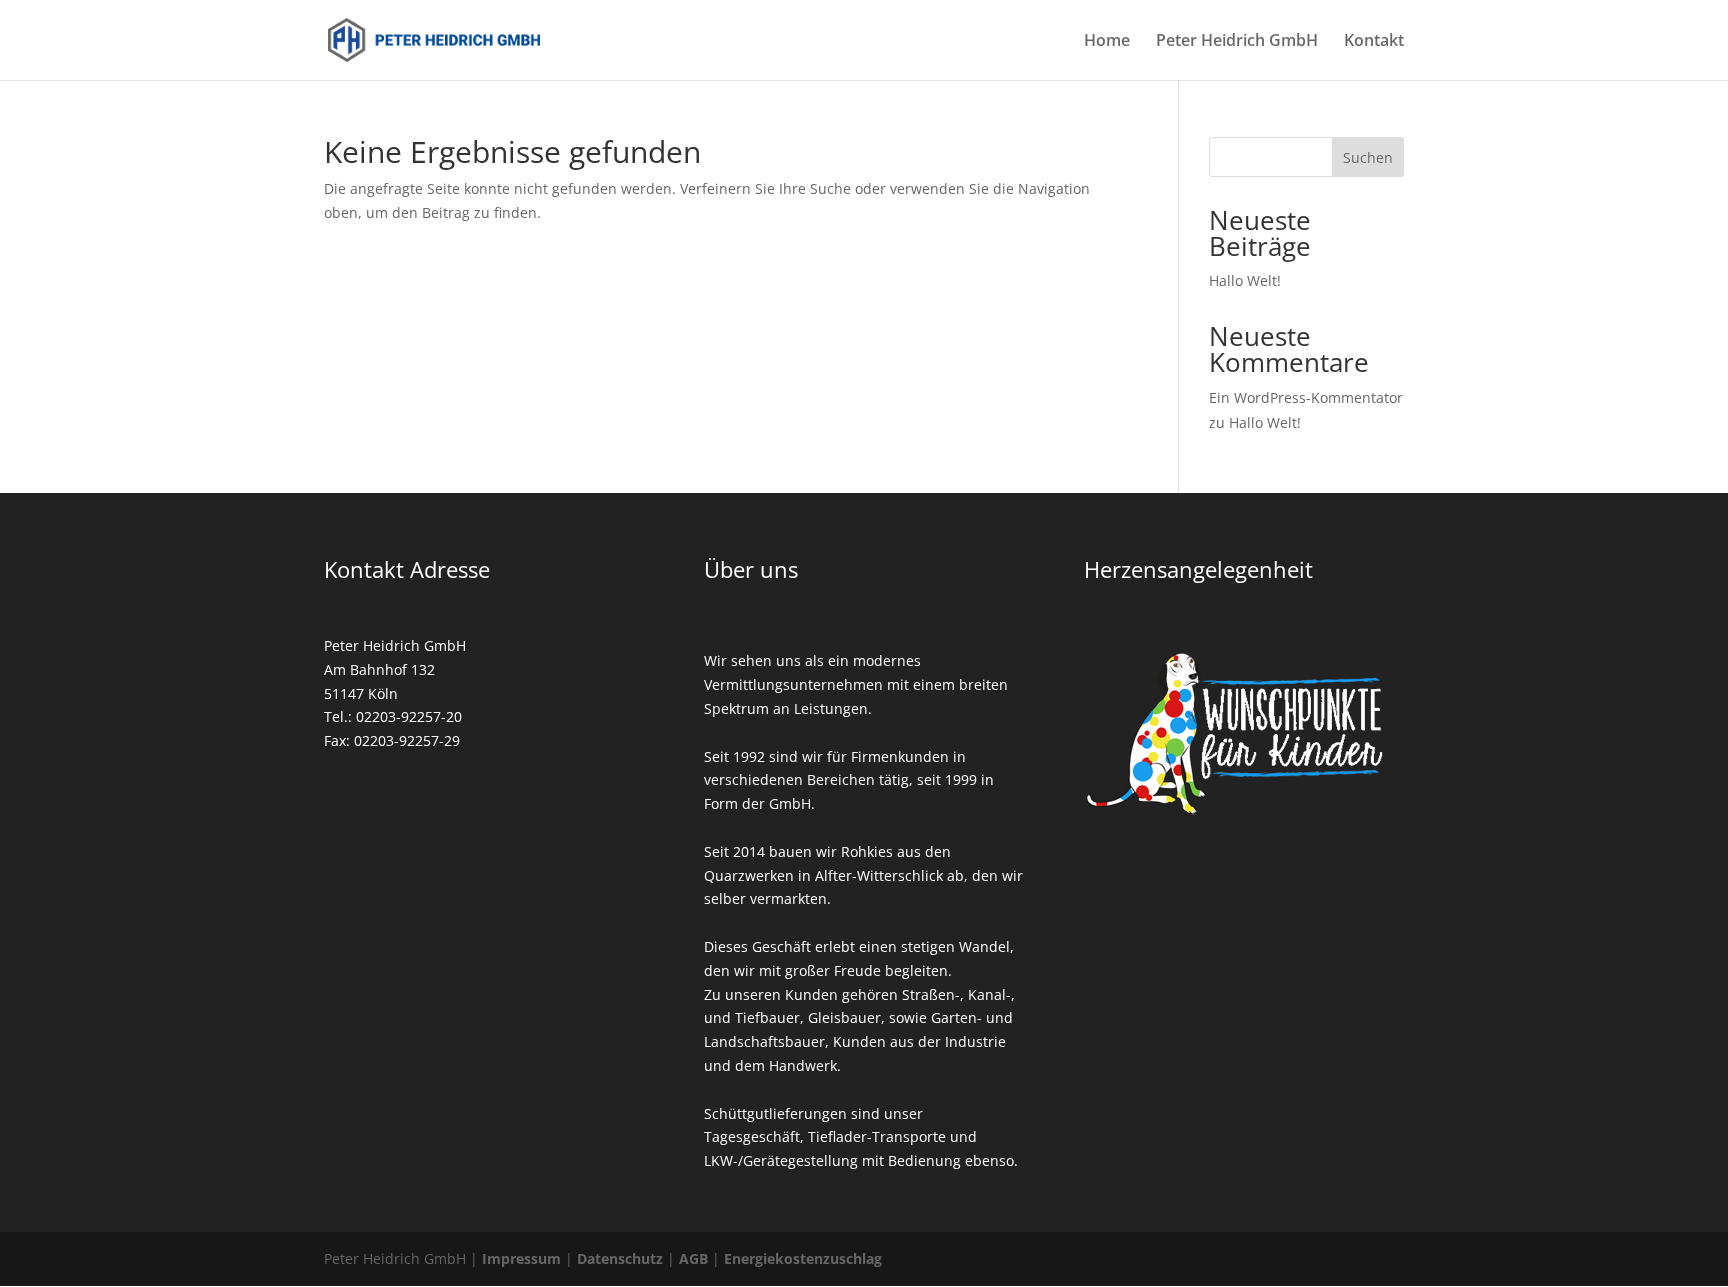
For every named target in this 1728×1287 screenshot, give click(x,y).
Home (1107, 42)
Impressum (521, 1258)
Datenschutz (620, 1258)
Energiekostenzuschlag (803, 1258)
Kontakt (1374, 42)
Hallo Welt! (1245, 280)
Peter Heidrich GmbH (1237, 42)
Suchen (1368, 157)
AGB (693, 1258)
